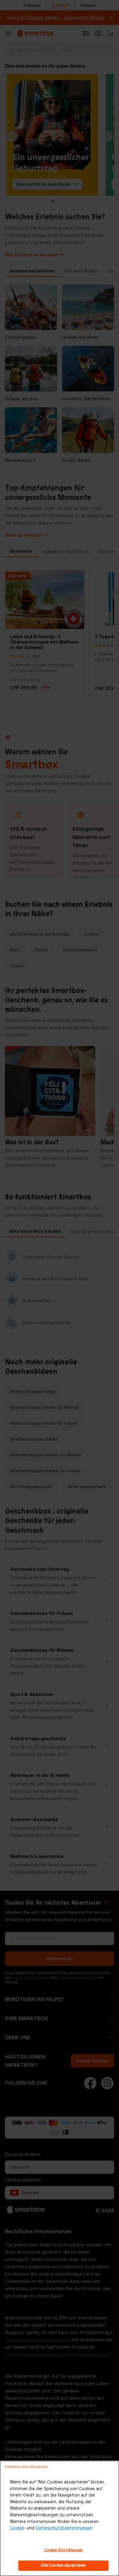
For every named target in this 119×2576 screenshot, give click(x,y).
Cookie (17, 2528)
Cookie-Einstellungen (64, 2550)
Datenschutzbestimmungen (64, 2528)
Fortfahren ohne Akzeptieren (26, 2467)
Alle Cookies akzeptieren (63, 2565)
